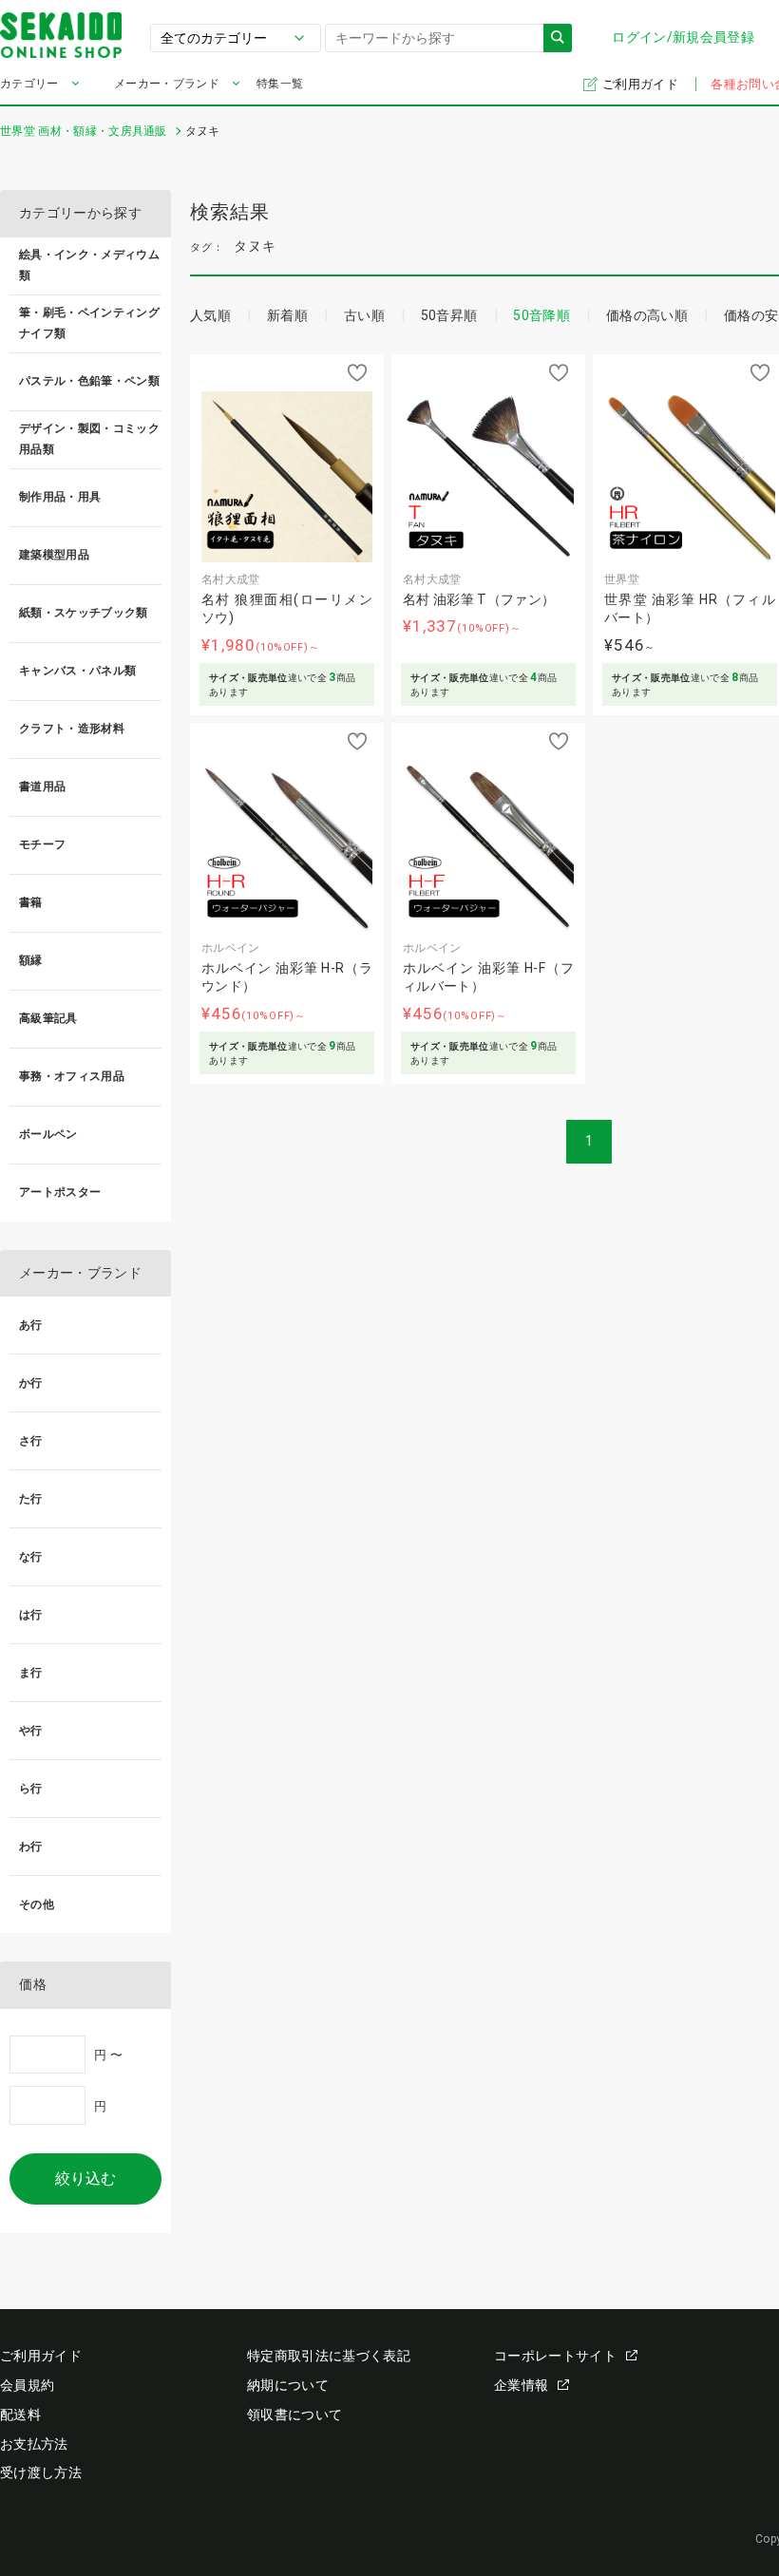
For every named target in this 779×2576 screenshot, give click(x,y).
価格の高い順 (647, 315)
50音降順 (541, 315)
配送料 (20, 2415)
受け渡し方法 (41, 2472)
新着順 (287, 315)
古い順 (364, 315)
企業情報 (521, 2385)
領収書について (294, 2415)
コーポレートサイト (555, 2356)
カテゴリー (29, 84)
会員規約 (27, 2385)
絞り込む (85, 2178)
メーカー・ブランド (167, 84)
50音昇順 (449, 315)
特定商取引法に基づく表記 (329, 2356)
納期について (288, 2385)
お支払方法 (34, 2444)
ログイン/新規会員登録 (683, 37)
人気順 (210, 315)
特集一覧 (280, 84)
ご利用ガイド (642, 84)
